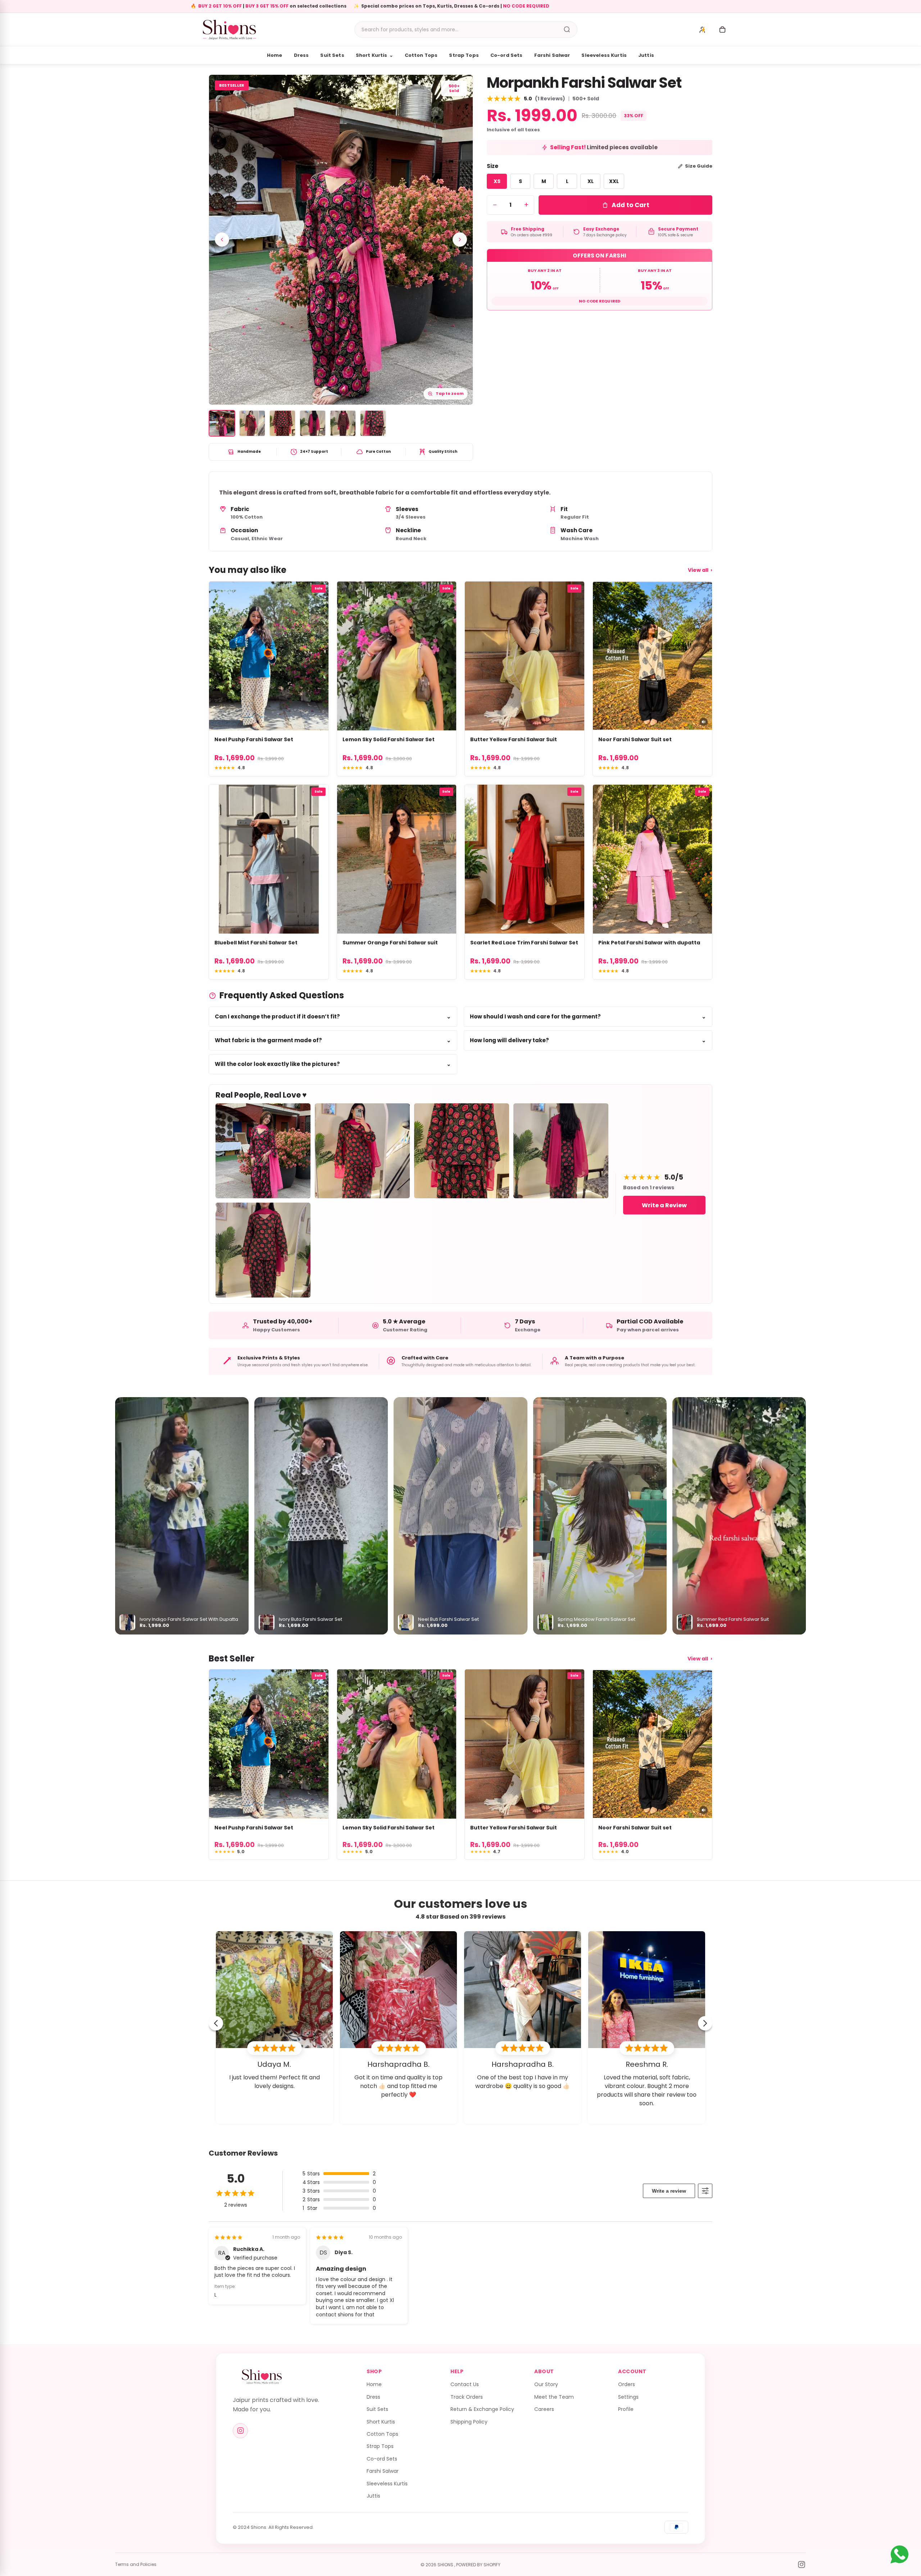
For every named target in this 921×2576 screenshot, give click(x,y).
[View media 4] (313, 423)
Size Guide (699, 166)
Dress (301, 55)
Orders (627, 2384)
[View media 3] (282, 423)
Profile (626, 2409)
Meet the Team (554, 2397)
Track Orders (467, 2397)
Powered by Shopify (478, 2565)
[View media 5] (343, 423)
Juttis (646, 55)
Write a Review (664, 1205)
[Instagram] (240, 2431)
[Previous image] (222, 240)
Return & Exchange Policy (482, 2409)
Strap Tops (464, 55)
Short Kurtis (375, 55)
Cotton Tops (421, 55)
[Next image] (460, 240)
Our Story (546, 2384)
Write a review (669, 2191)
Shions (446, 2565)
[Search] (567, 29)
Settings (628, 2397)
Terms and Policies (136, 2564)
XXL (614, 181)
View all (700, 570)
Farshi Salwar (552, 55)
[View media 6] (373, 423)
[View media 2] (252, 423)
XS (497, 181)
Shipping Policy (469, 2422)
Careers (544, 2409)
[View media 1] (222, 423)
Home (275, 55)
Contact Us (465, 2384)
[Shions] (262, 2377)
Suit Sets (332, 55)
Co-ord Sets (507, 55)
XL (591, 181)
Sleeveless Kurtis (604, 55)
